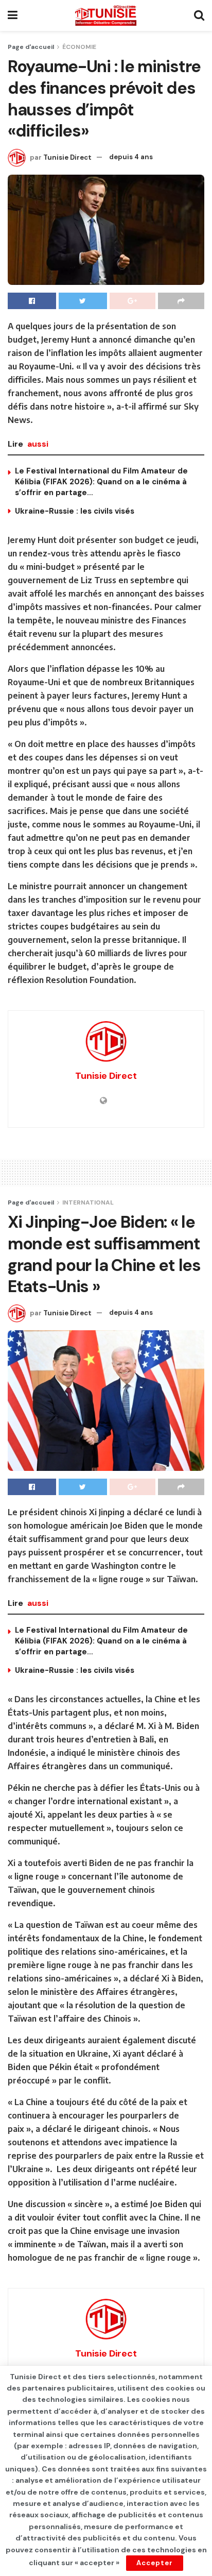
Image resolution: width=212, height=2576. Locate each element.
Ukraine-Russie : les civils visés (75, 511)
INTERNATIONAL (88, 1202)
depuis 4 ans (131, 157)
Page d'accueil (31, 47)
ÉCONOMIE (79, 47)
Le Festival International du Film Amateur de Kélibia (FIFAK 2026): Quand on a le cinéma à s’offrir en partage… (101, 482)
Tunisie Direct (67, 157)
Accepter (155, 2563)
